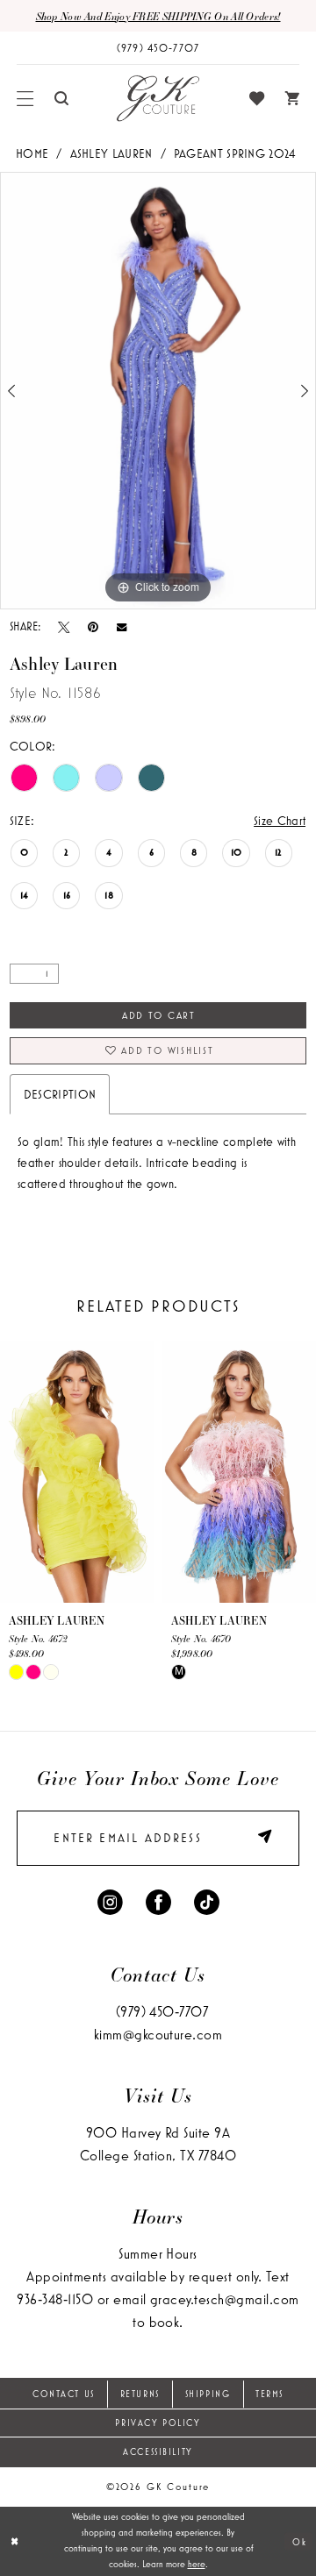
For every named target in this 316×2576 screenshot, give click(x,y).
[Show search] (61, 98)
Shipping (208, 2394)
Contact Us (64, 2394)
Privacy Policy (158, 2423)
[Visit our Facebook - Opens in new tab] (158, 1902)
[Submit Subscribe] (259, 1838)
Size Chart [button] (280, 821)
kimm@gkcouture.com (158, 2034)
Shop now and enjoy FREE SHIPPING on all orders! (158, 16)
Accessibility (158, 2451)
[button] (25, 99)
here (197, 2564)
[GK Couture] (158, 98)
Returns (140, 2394)
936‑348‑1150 (55, 2299)
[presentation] (77, 1472)
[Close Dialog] (15, 2541)
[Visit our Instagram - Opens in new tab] (110, 1902)
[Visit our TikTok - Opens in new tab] (207, 1902)
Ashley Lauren (111, 153)
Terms (269, 2394)
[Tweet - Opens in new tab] (64, 627)
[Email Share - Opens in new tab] (122, 627)
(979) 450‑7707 (162, 2011)
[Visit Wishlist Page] (257, 99)
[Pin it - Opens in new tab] (93, 627)
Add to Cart (159, 1015)
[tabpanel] (158, 391)
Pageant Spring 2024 (235, 153)
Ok (299, 2541)
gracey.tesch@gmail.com (225, 2299)
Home (32, 153)
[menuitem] (25, 99)
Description (60, 1094)
